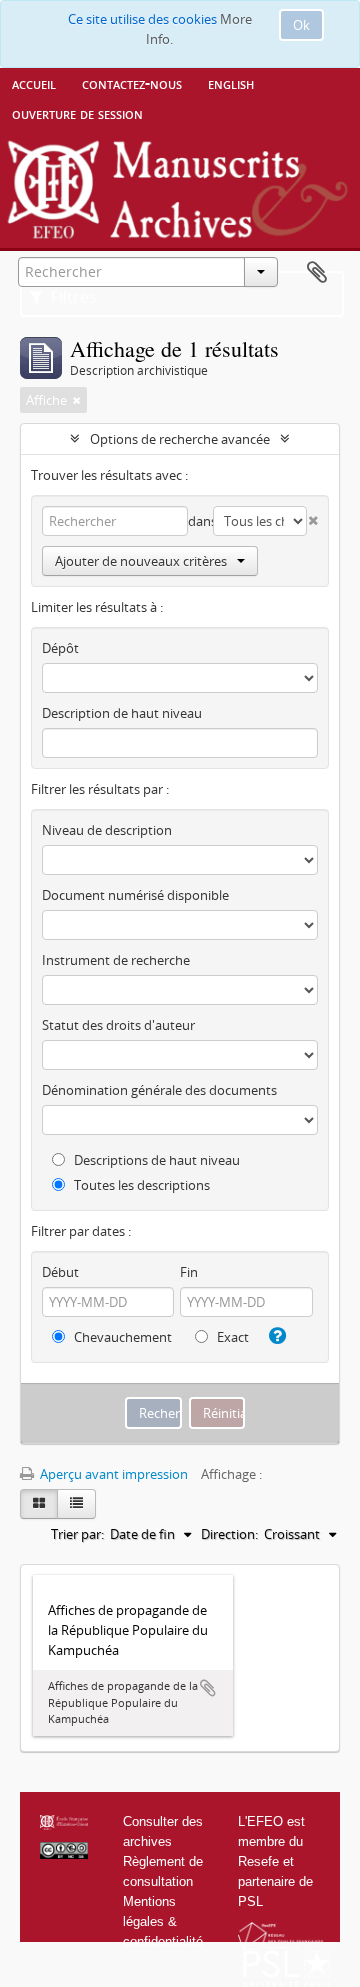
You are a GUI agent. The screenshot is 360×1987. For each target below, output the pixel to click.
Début (60, 1272)
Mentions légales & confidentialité (163, 1921)
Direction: (229, 1534)
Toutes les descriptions (140, 1185)
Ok (301, 25)
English (231, 83)
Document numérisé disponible (135, 895)
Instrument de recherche (116, 960)
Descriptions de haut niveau (155, 1160)
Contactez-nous (132, 83)
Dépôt (60, 648)
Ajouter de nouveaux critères (141, 561)
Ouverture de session (77, 113)
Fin (189, 1272)
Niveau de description (107, 830)
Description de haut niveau (122, 713)
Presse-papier (317, 273)
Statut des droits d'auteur (118, 1025)
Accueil (34, 83)
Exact (231, 1337)
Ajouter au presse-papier (208, 1688)
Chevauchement (121, 1337)
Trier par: (77, 1534)
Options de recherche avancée (180, 439)
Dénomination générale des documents (159, 1090)
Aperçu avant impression (112, 1474)
